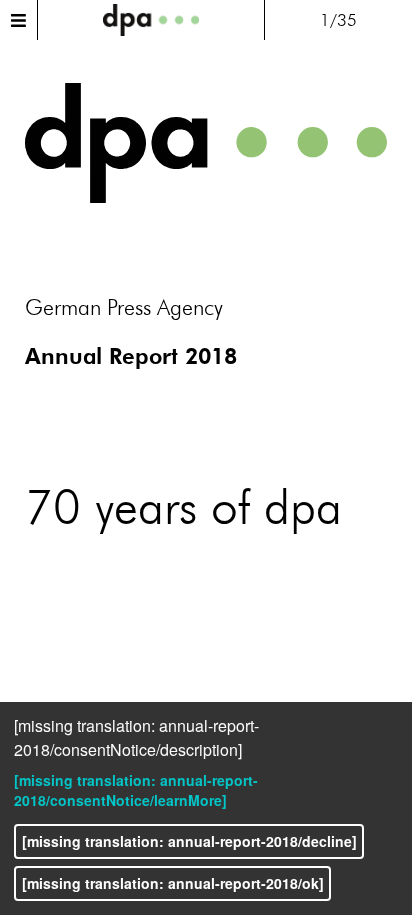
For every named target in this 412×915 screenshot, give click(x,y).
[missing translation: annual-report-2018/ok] (173, 883)
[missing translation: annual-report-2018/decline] (189, 841)
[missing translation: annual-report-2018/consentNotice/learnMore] (136, 790)
